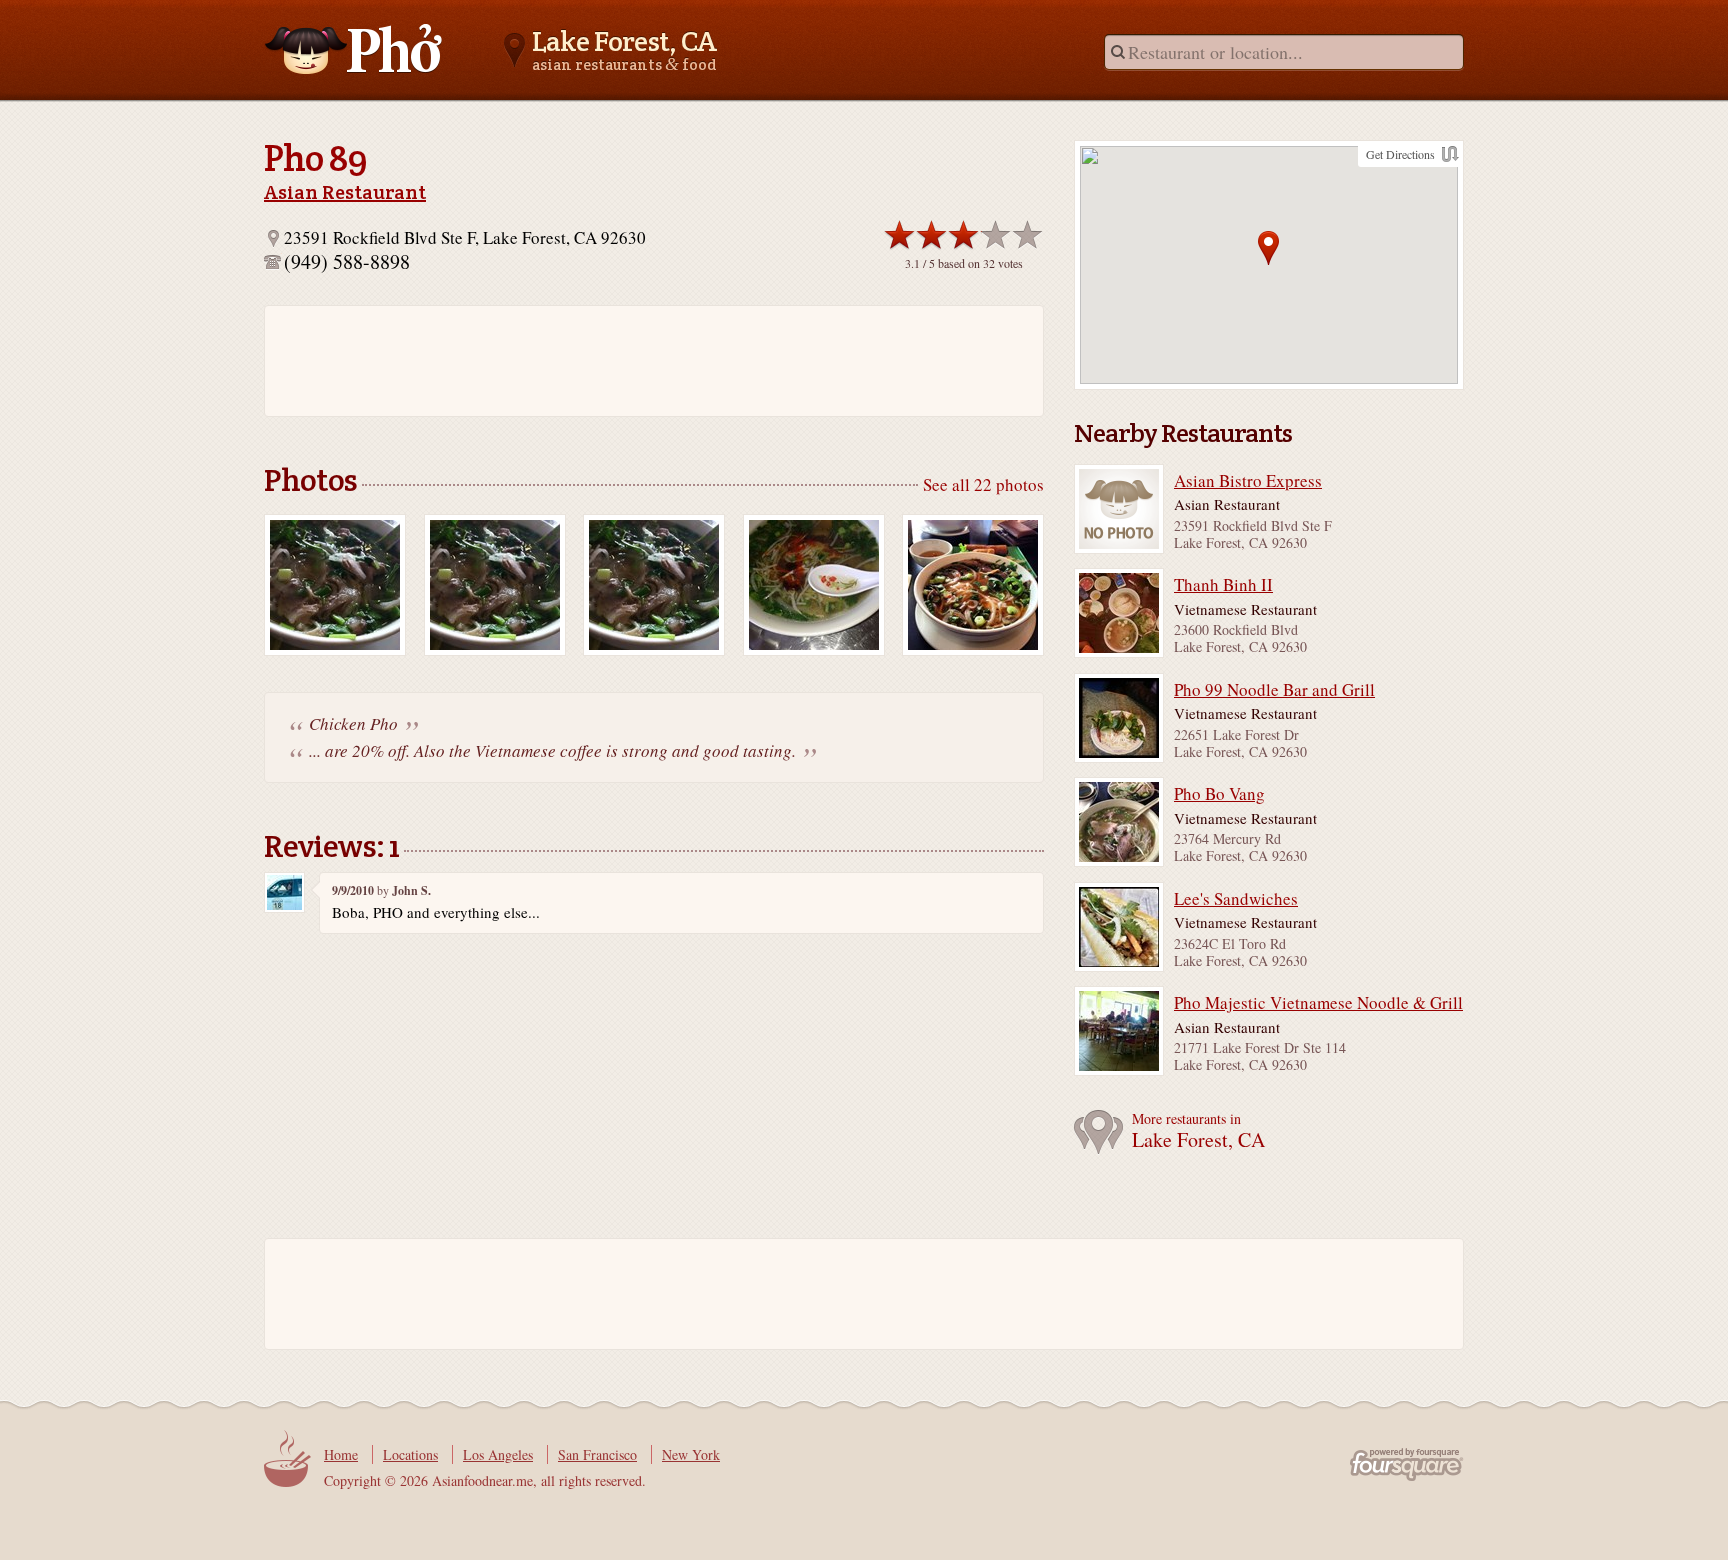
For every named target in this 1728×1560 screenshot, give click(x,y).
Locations (410, 1454)
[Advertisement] (644, 361)
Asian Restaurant (345, 192)
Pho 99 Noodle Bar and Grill (1274, 690)
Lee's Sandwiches (1236, 899)
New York (691, 1454)
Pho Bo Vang (1219, 794)
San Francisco (597, 1454)
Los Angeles (498, 1454)
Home (341, 1454)
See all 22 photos (983, 484)
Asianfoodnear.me (354, 49)
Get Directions (1400, 154)
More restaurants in (1198, 1131)
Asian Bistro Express (1248, 481)
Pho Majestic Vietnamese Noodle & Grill (1318, 1003)
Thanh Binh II (1223, 585)
